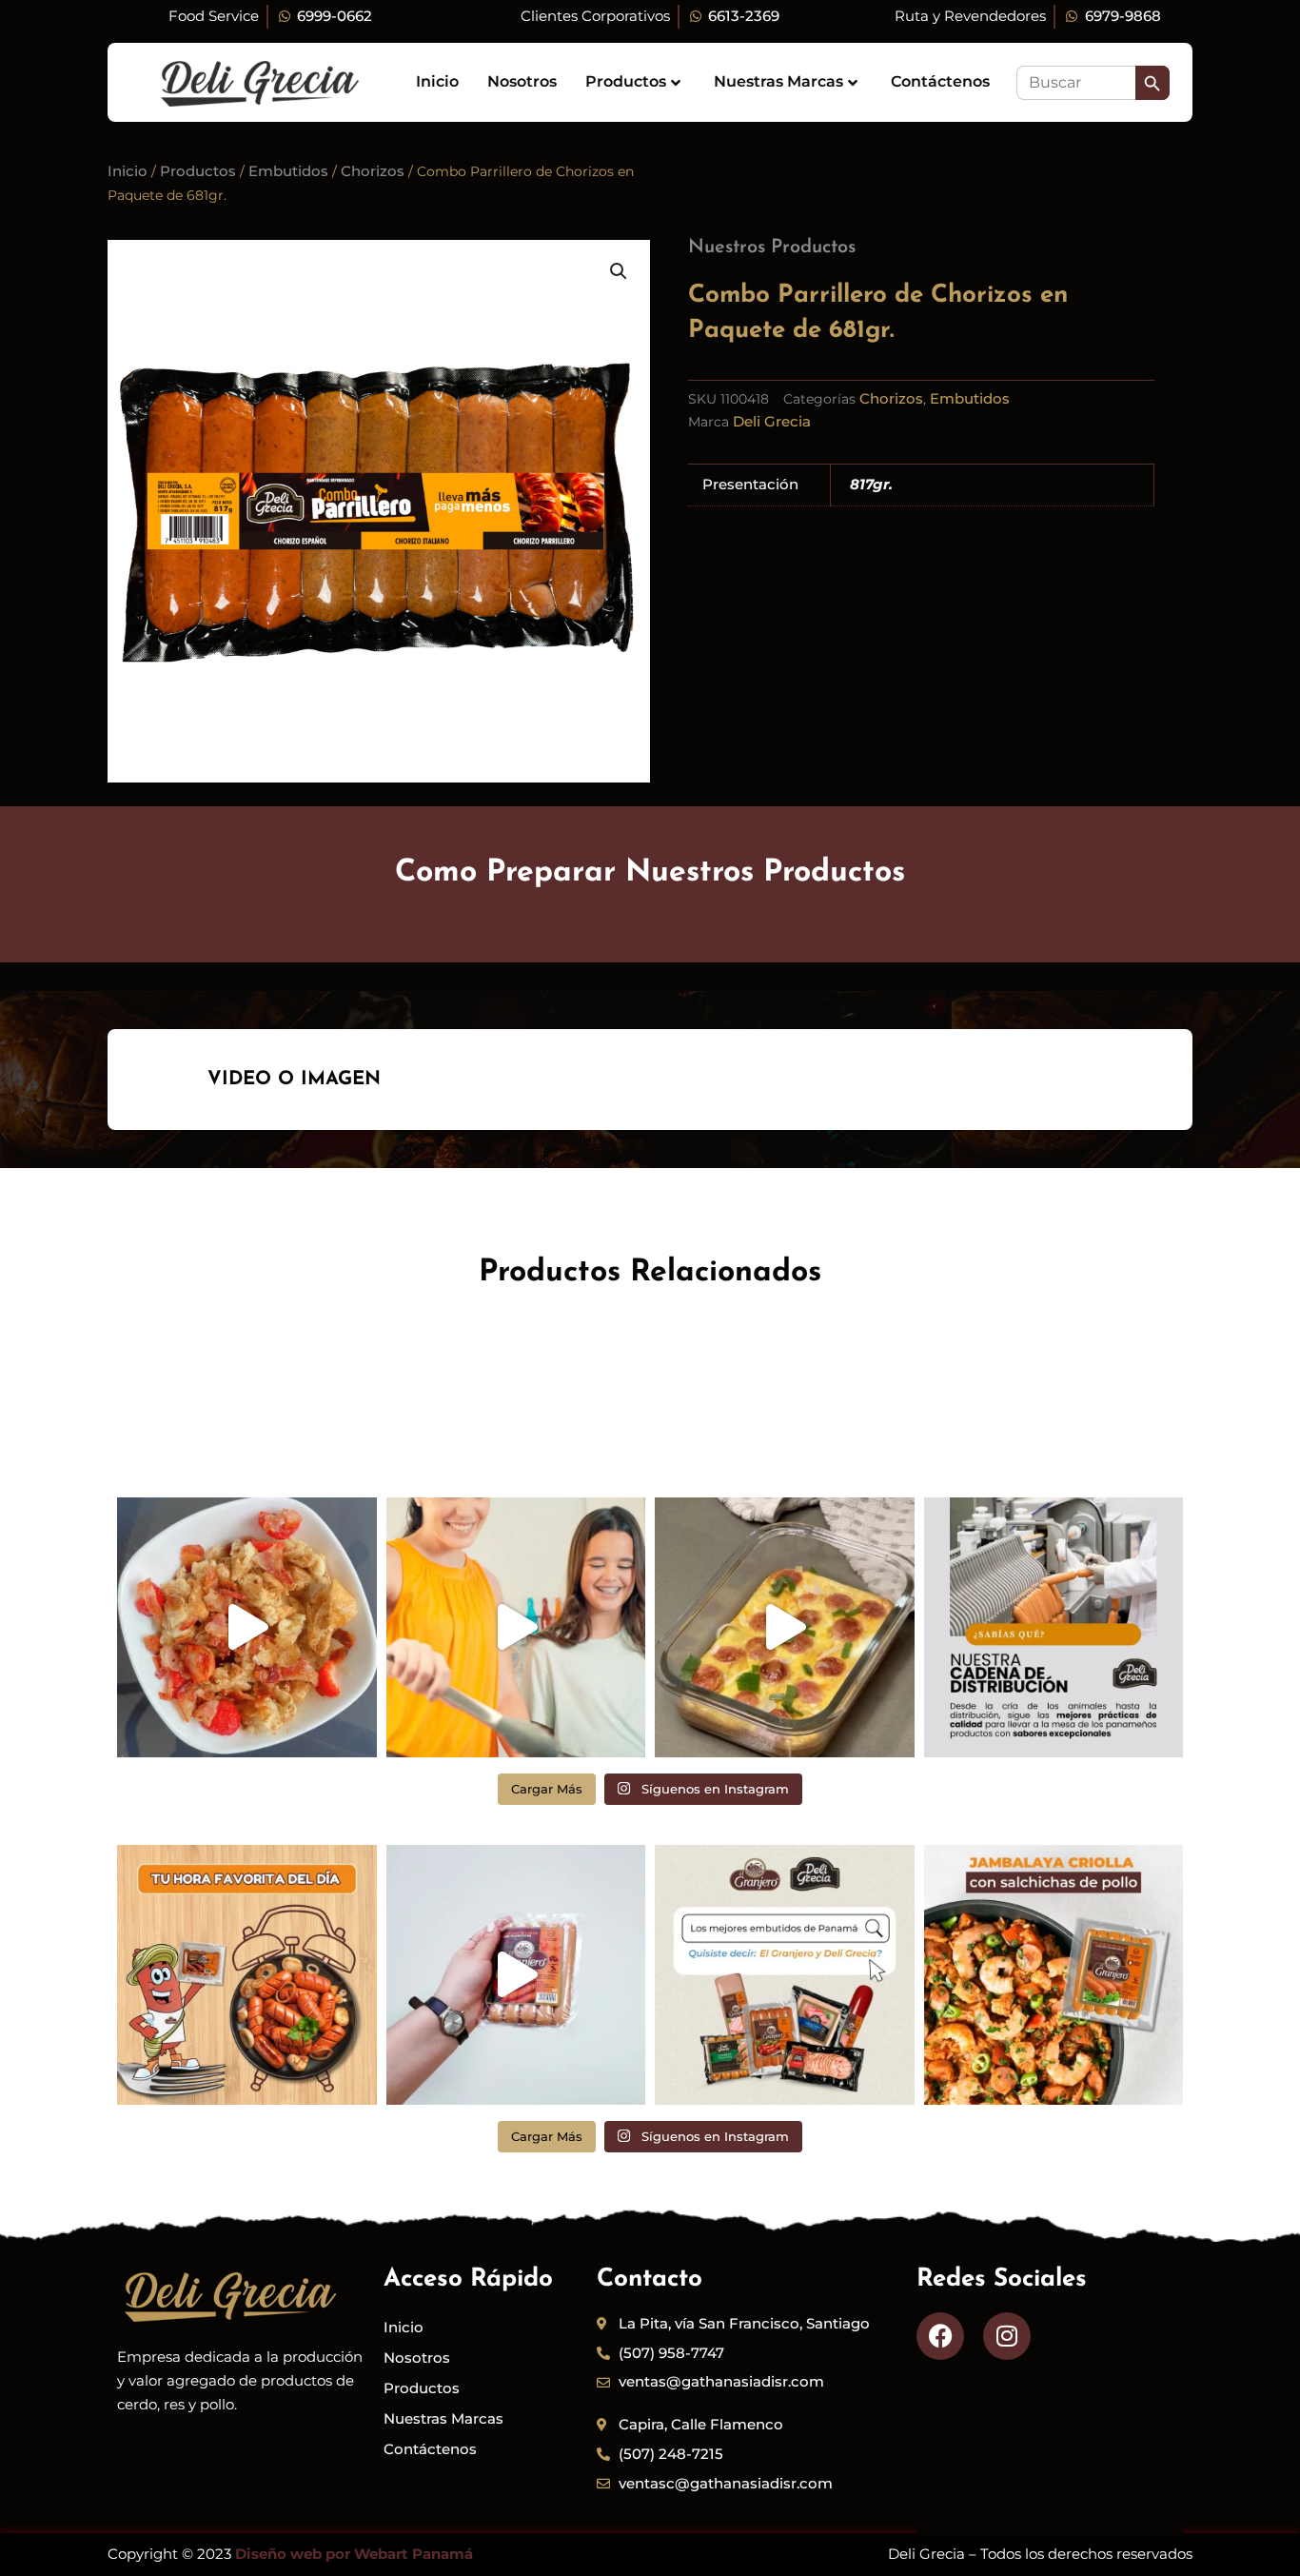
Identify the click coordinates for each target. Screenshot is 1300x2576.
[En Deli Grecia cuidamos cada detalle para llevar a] (1054, 1627)
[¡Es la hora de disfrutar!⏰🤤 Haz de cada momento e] (247, 1975)
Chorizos (373, 171)
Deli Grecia (772, 421)
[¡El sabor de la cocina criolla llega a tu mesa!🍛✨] (1054, 1975)
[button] (619, 271)
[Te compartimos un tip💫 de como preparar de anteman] (785, 1627)
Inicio (437, 81)
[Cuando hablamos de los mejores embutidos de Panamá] (785, 1975)
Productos (626, 81)
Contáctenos (940, 81)
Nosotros (522, 81)
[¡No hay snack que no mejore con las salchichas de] (516, 1975)
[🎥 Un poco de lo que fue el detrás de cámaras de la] (516, 1627)
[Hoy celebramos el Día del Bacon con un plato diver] (247, 1627)
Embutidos (288, 171)
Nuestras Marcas (778, 81)
